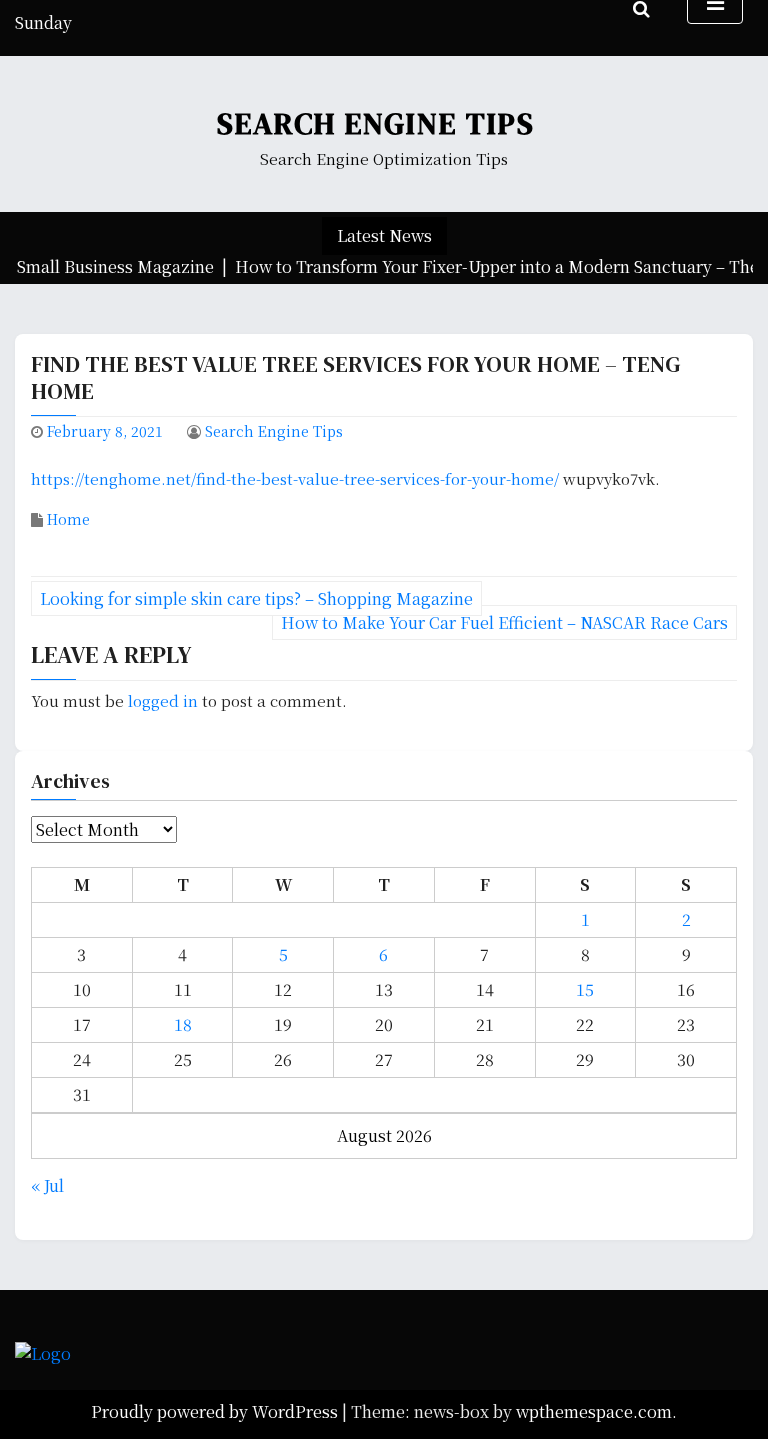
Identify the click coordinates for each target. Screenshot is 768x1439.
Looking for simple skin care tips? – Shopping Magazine (256, 598)
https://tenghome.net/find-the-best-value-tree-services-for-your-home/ (295, 478)
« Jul (47, 1185)
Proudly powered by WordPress (216, 1411)
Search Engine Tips (376, 123)
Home (68, 519)
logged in (163, 700)
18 (183, 1024)
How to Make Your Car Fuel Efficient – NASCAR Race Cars (504, 622)
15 (585, 989)
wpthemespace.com (594, 1411)
